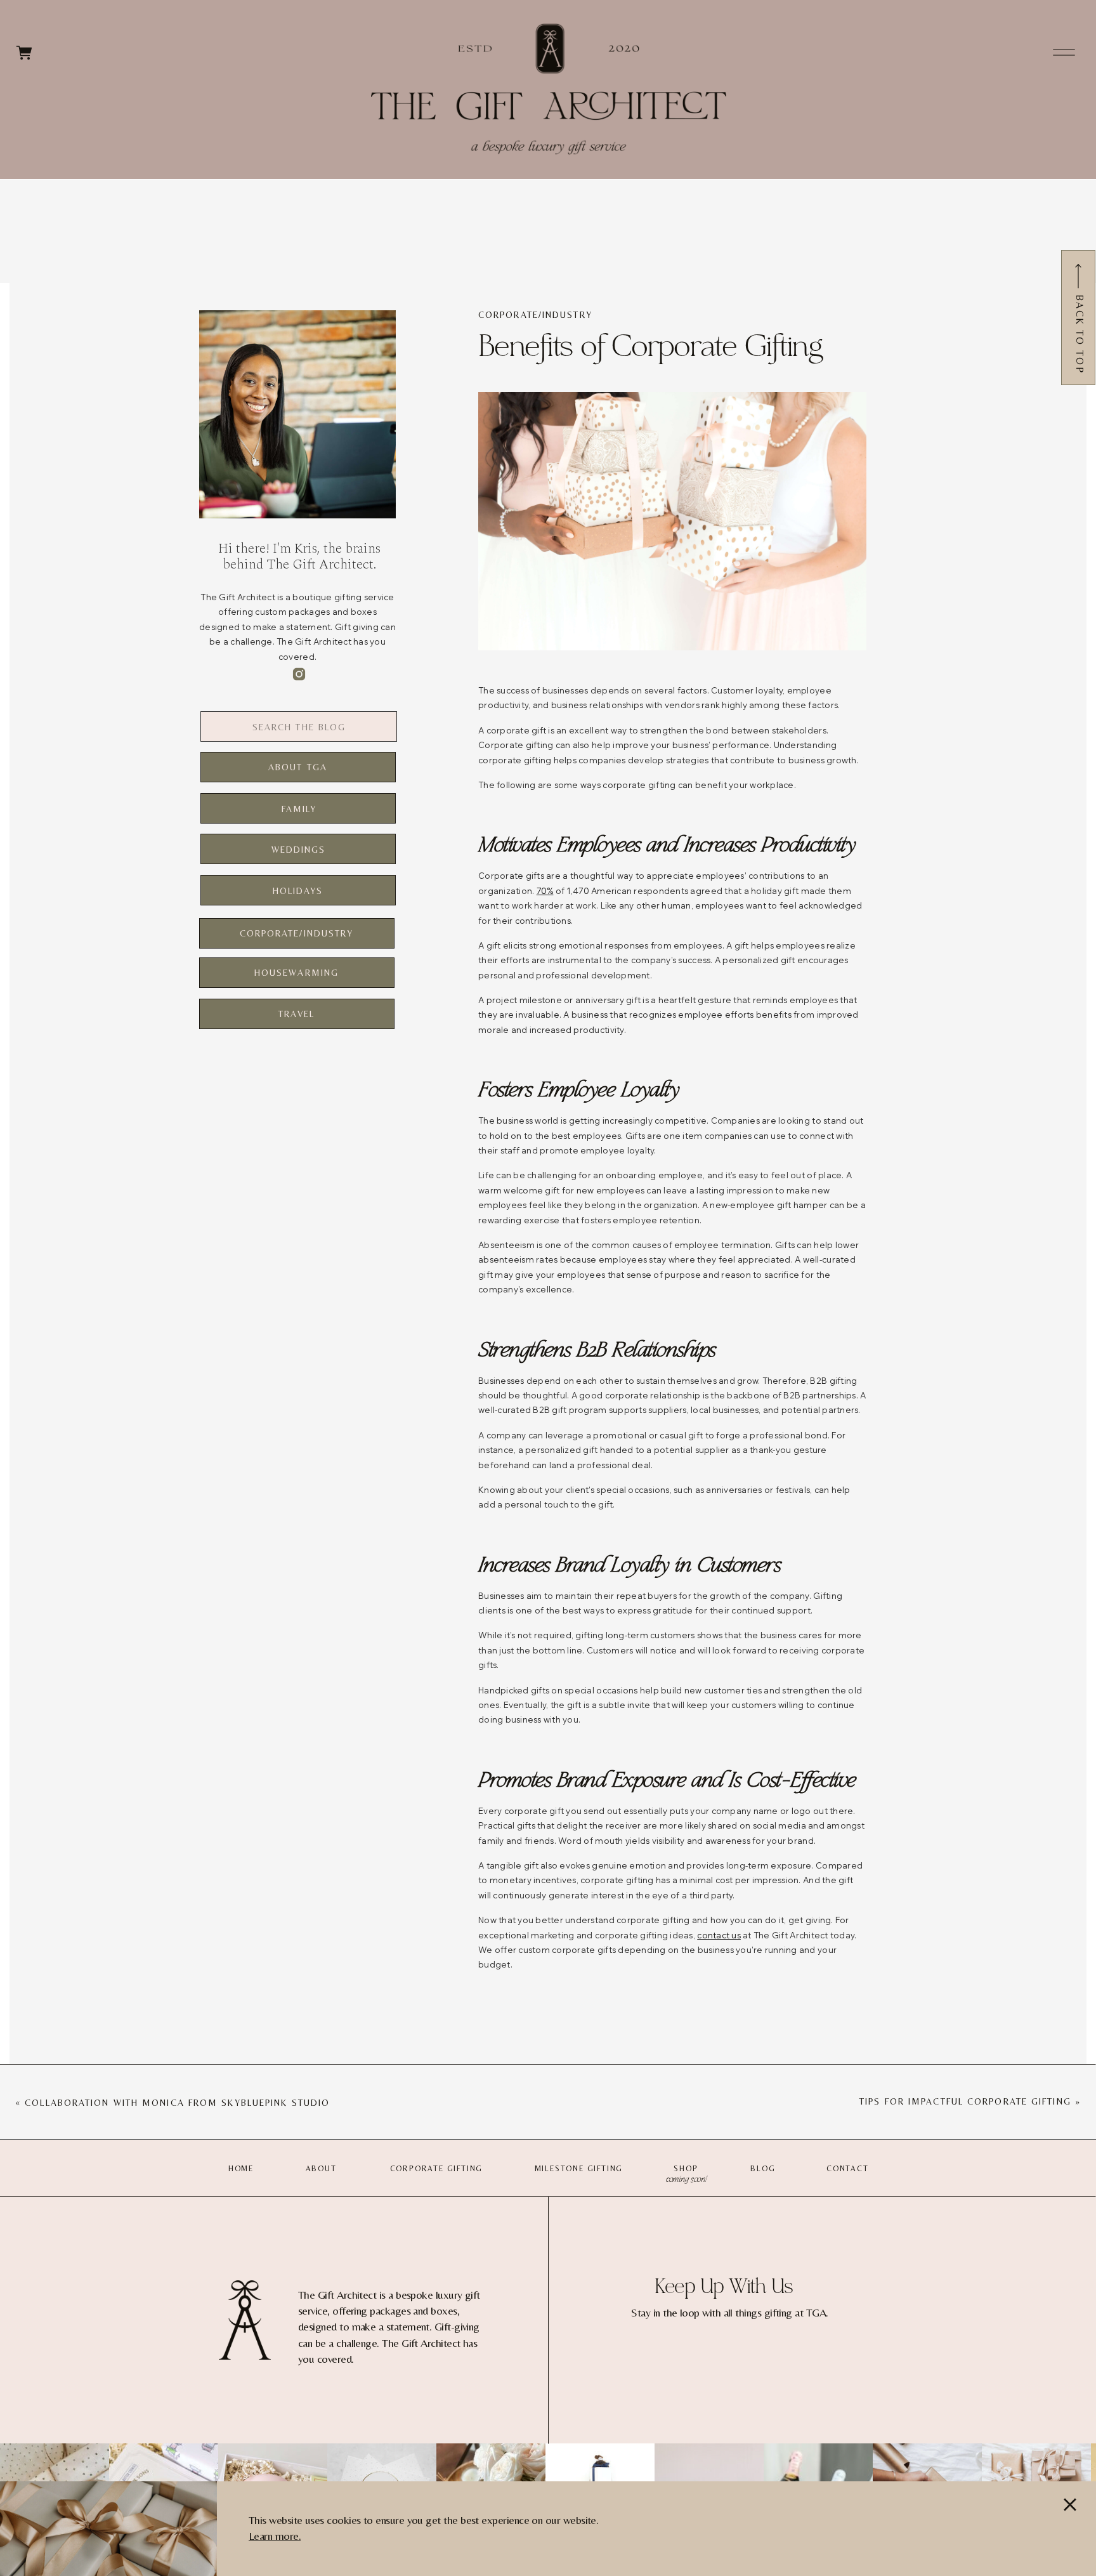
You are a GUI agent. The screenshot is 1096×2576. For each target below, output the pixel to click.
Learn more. (275, 2535)
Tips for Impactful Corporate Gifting (965, 2101)
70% (545, 891)
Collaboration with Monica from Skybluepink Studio (177, 2103)
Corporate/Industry (535, 315)
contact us (719, 1935)
